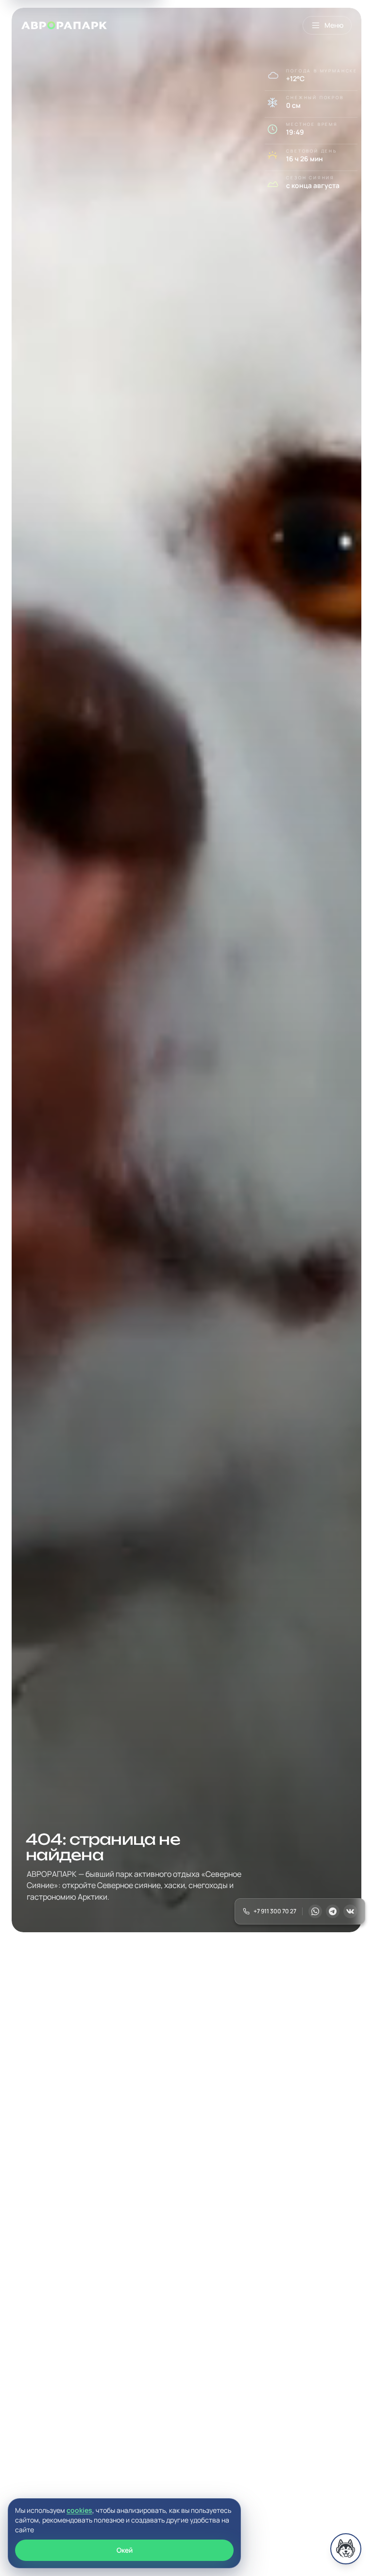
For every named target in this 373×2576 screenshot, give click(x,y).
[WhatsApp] (315, 1911)
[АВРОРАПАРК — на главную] (64, 25)
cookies (79, 2510)
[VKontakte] (350, 1911)
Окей (125, 2550)
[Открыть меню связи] (346, 2549)
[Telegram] (333, 1911)
